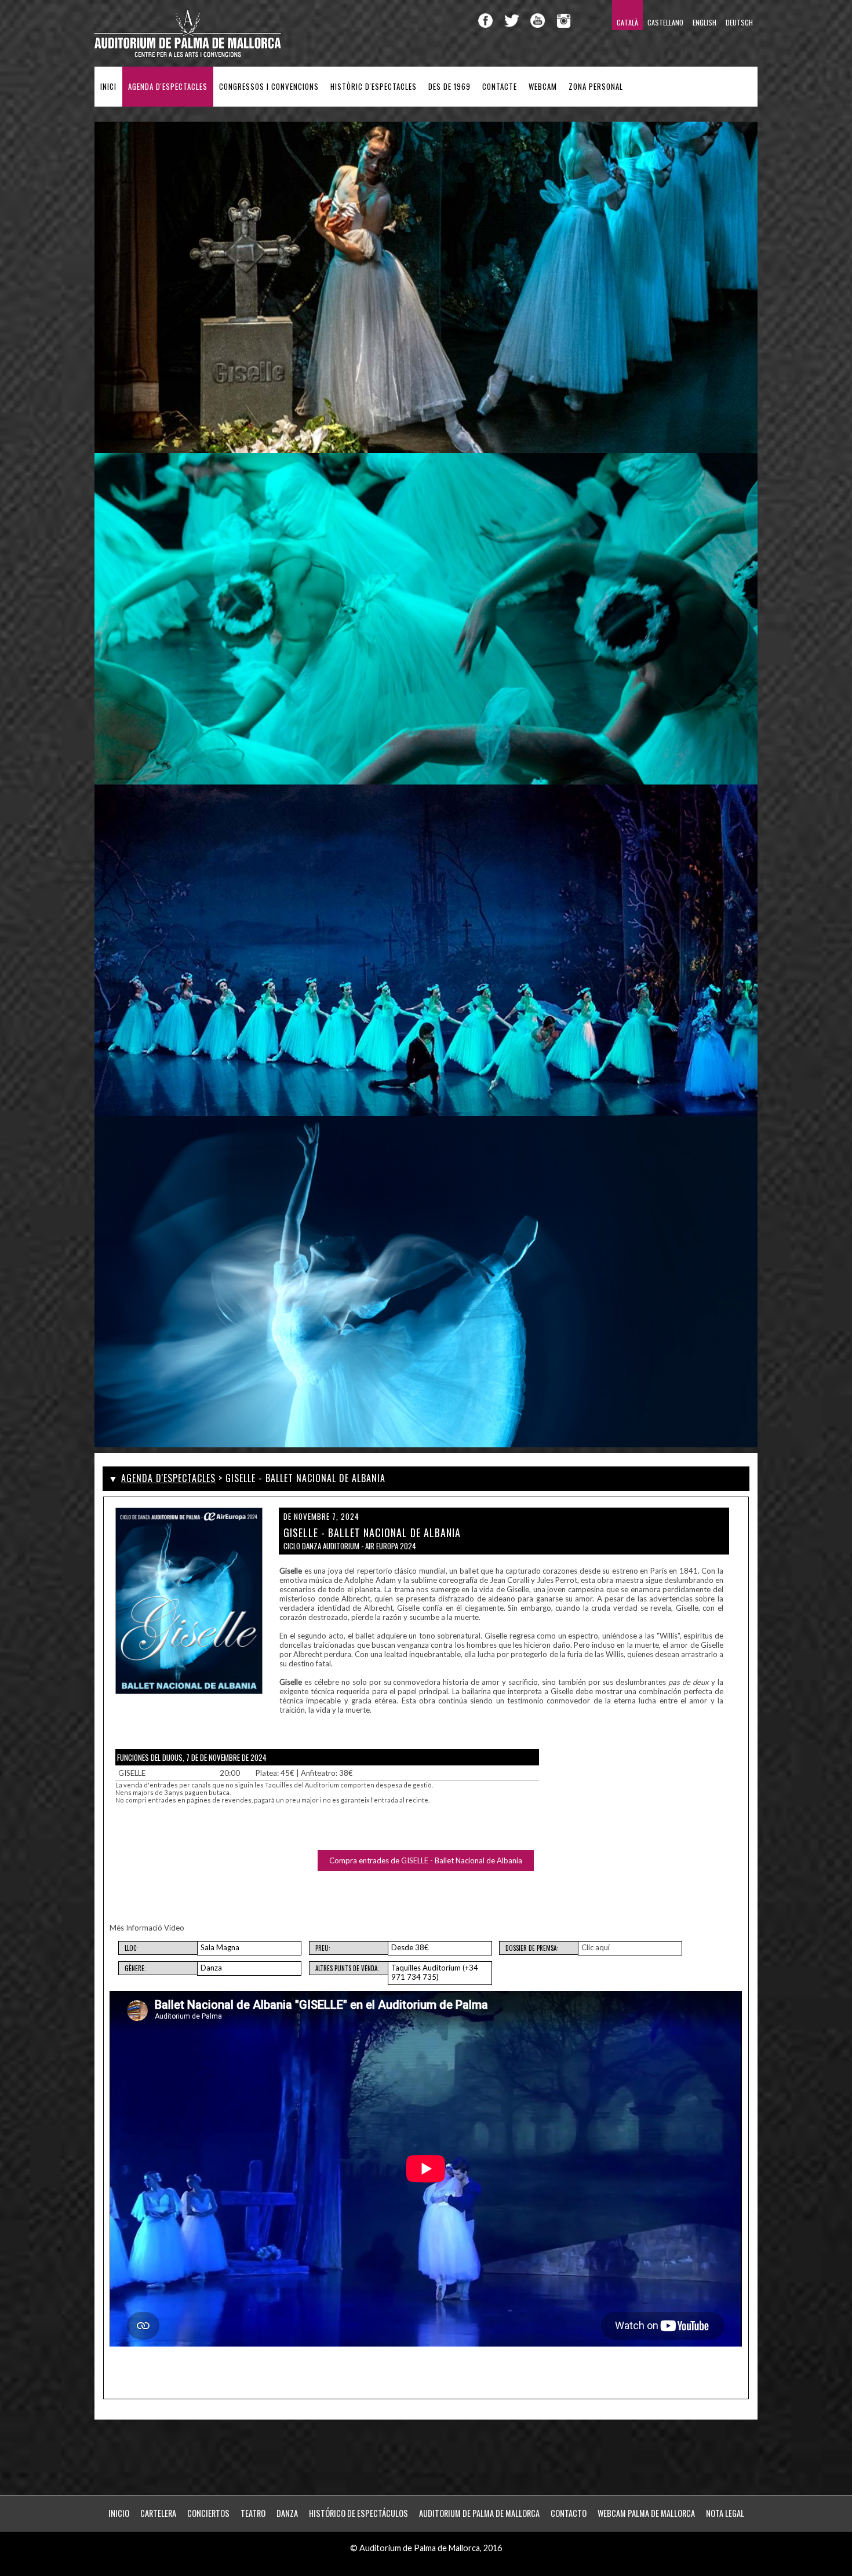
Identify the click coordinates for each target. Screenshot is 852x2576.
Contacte (500, 87)
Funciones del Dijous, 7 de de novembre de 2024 (192, 1757)
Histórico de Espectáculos (358, 2513)
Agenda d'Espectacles (168, 87)
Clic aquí (596, 1947)
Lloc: (131, 1948)
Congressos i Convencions (269, 87)
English (704, 22)
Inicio (119, 2513)
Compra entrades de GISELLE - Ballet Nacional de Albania (426, 1860)
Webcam (543, 87)
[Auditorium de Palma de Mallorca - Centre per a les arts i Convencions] (189, 55)
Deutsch (739, 22)
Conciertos (208, 2513)
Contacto (569, 2513)
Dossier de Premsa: (532, 1948)
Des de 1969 (449, 87)
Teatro (253, 2513)
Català (627, 22)
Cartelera (158, 2513)
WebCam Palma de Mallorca (646, 2513)
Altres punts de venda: (347, 1968)
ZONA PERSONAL (596, 87)
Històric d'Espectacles (374, 87)
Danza (287, 2513)
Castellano (665, 22)
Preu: (323, 1948)
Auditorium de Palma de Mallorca (479, 2513)
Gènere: (135, 1968)
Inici (108, 87)
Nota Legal (725, 2513)
